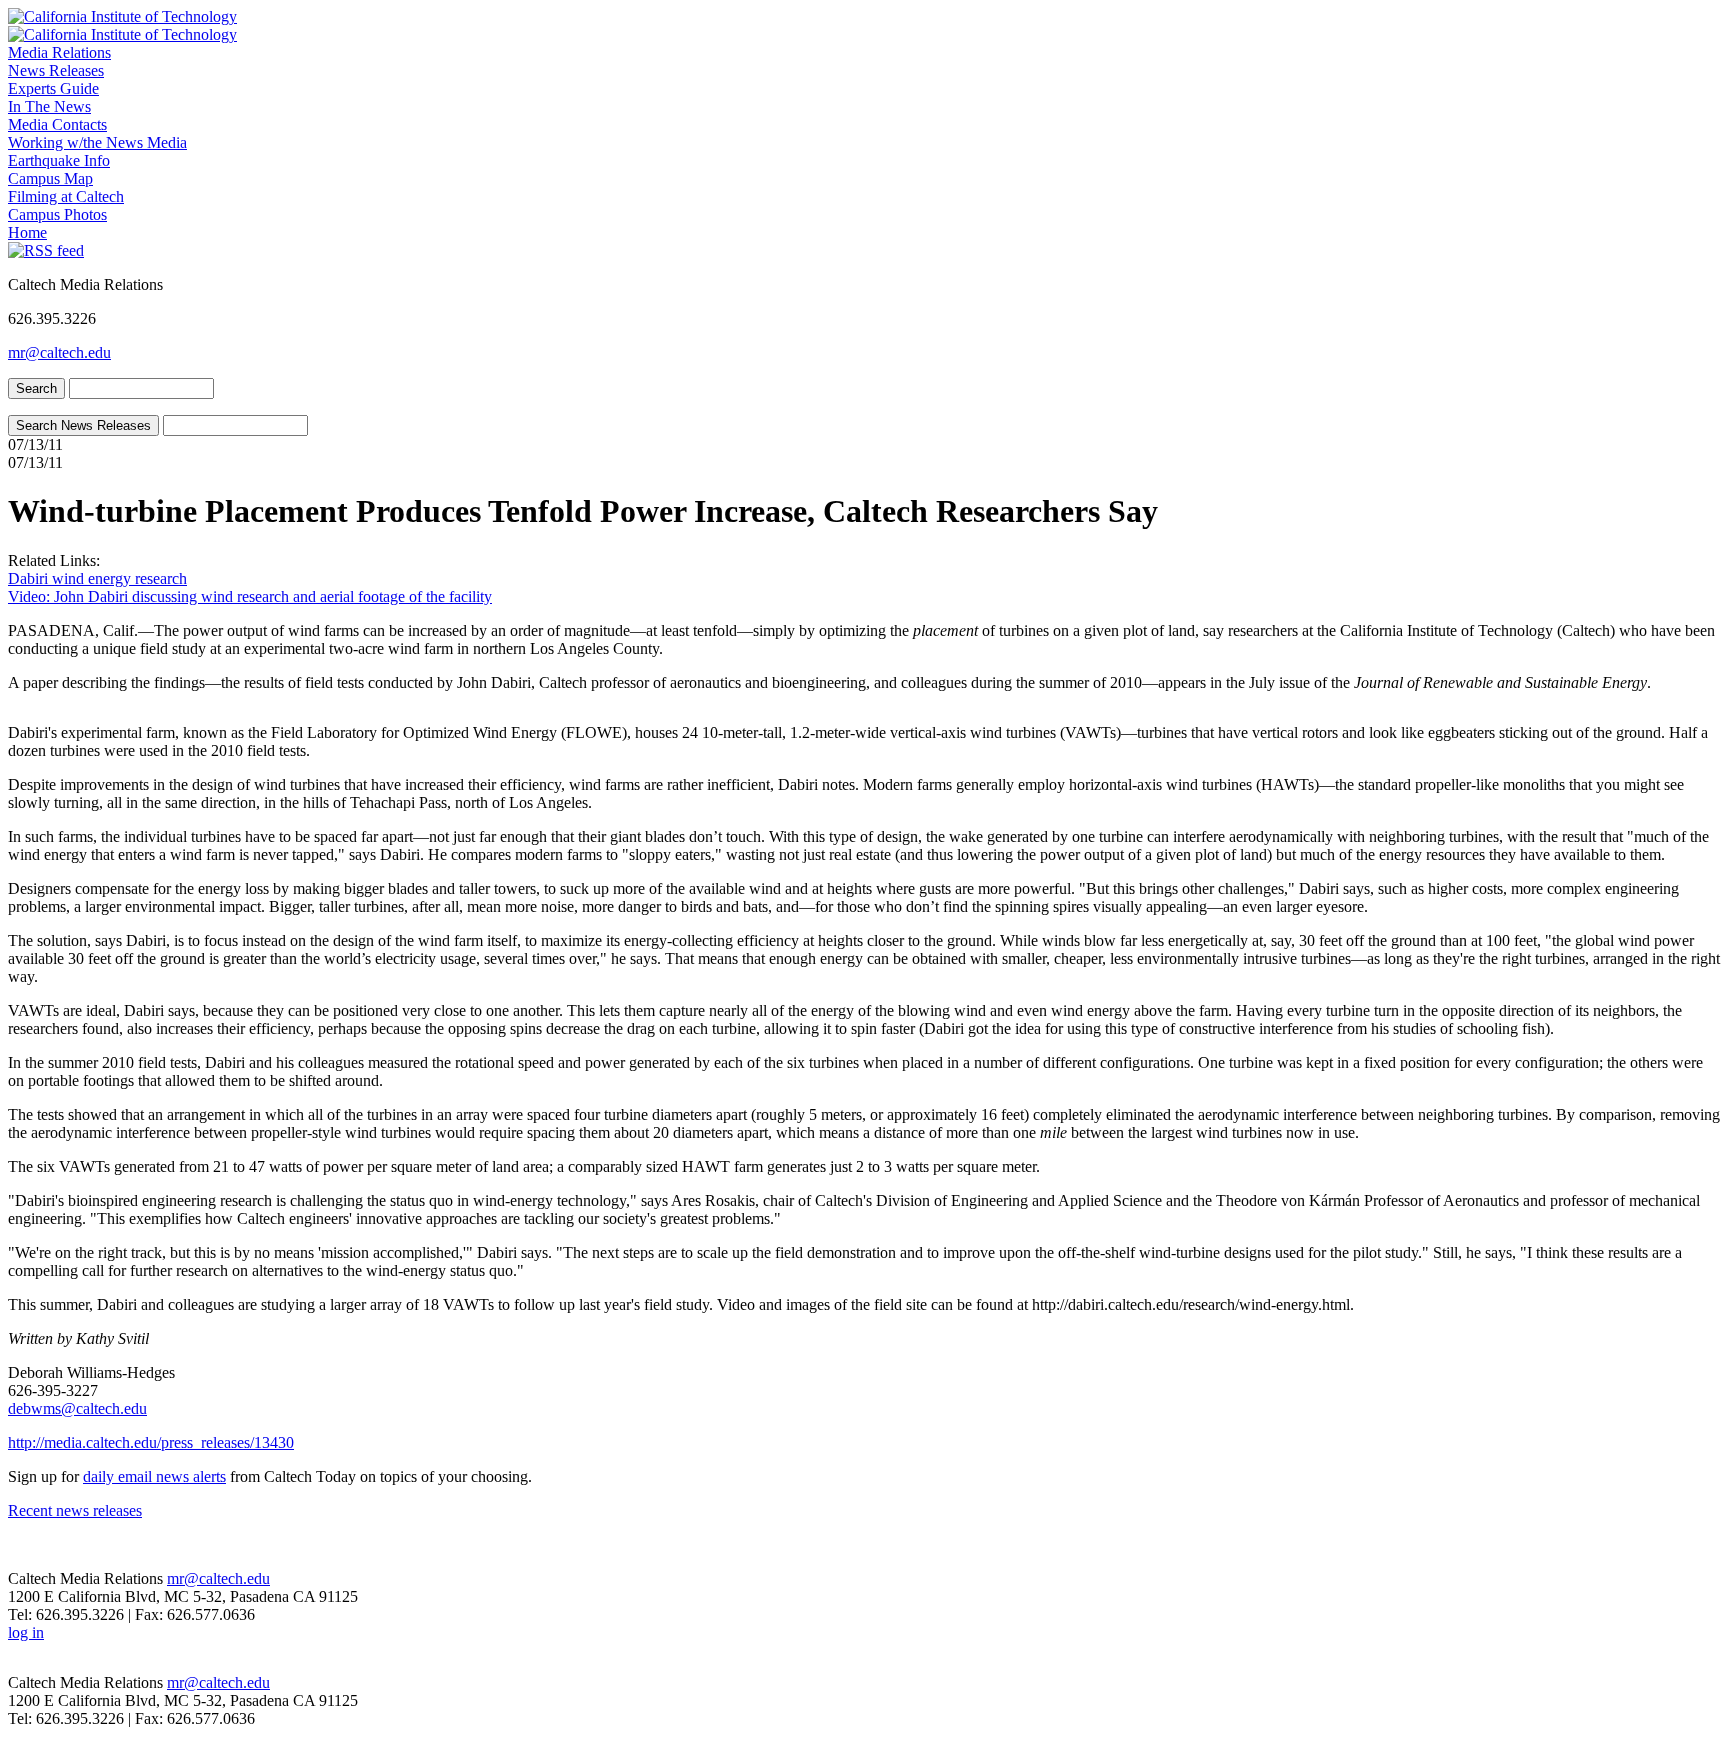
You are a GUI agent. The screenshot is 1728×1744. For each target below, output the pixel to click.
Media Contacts (57, 124)
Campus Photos (57, 214)
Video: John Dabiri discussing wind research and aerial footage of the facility (250, 596)
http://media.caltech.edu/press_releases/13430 (151, 1442)
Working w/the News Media (97, 142)
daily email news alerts (154, 1476)
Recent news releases (75, 1510)
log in (26, 1632)
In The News (49, 106)
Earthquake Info (59, 160)
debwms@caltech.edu (77, 1408)
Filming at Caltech (66, 196)
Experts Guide (53, 88)
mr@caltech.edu (59, 352)
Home (27, 232)
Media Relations (59, 52)
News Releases (56, 70)
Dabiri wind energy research (97, 578)
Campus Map (50, 178)
